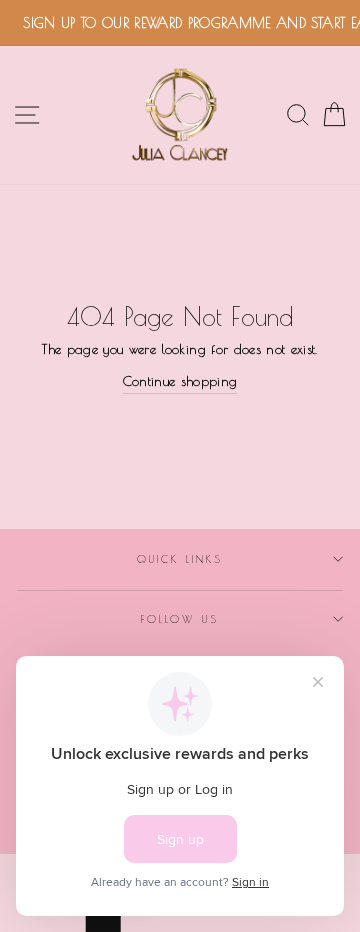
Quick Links (180, 559)
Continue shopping (180, 381)
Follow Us (180, 619)
